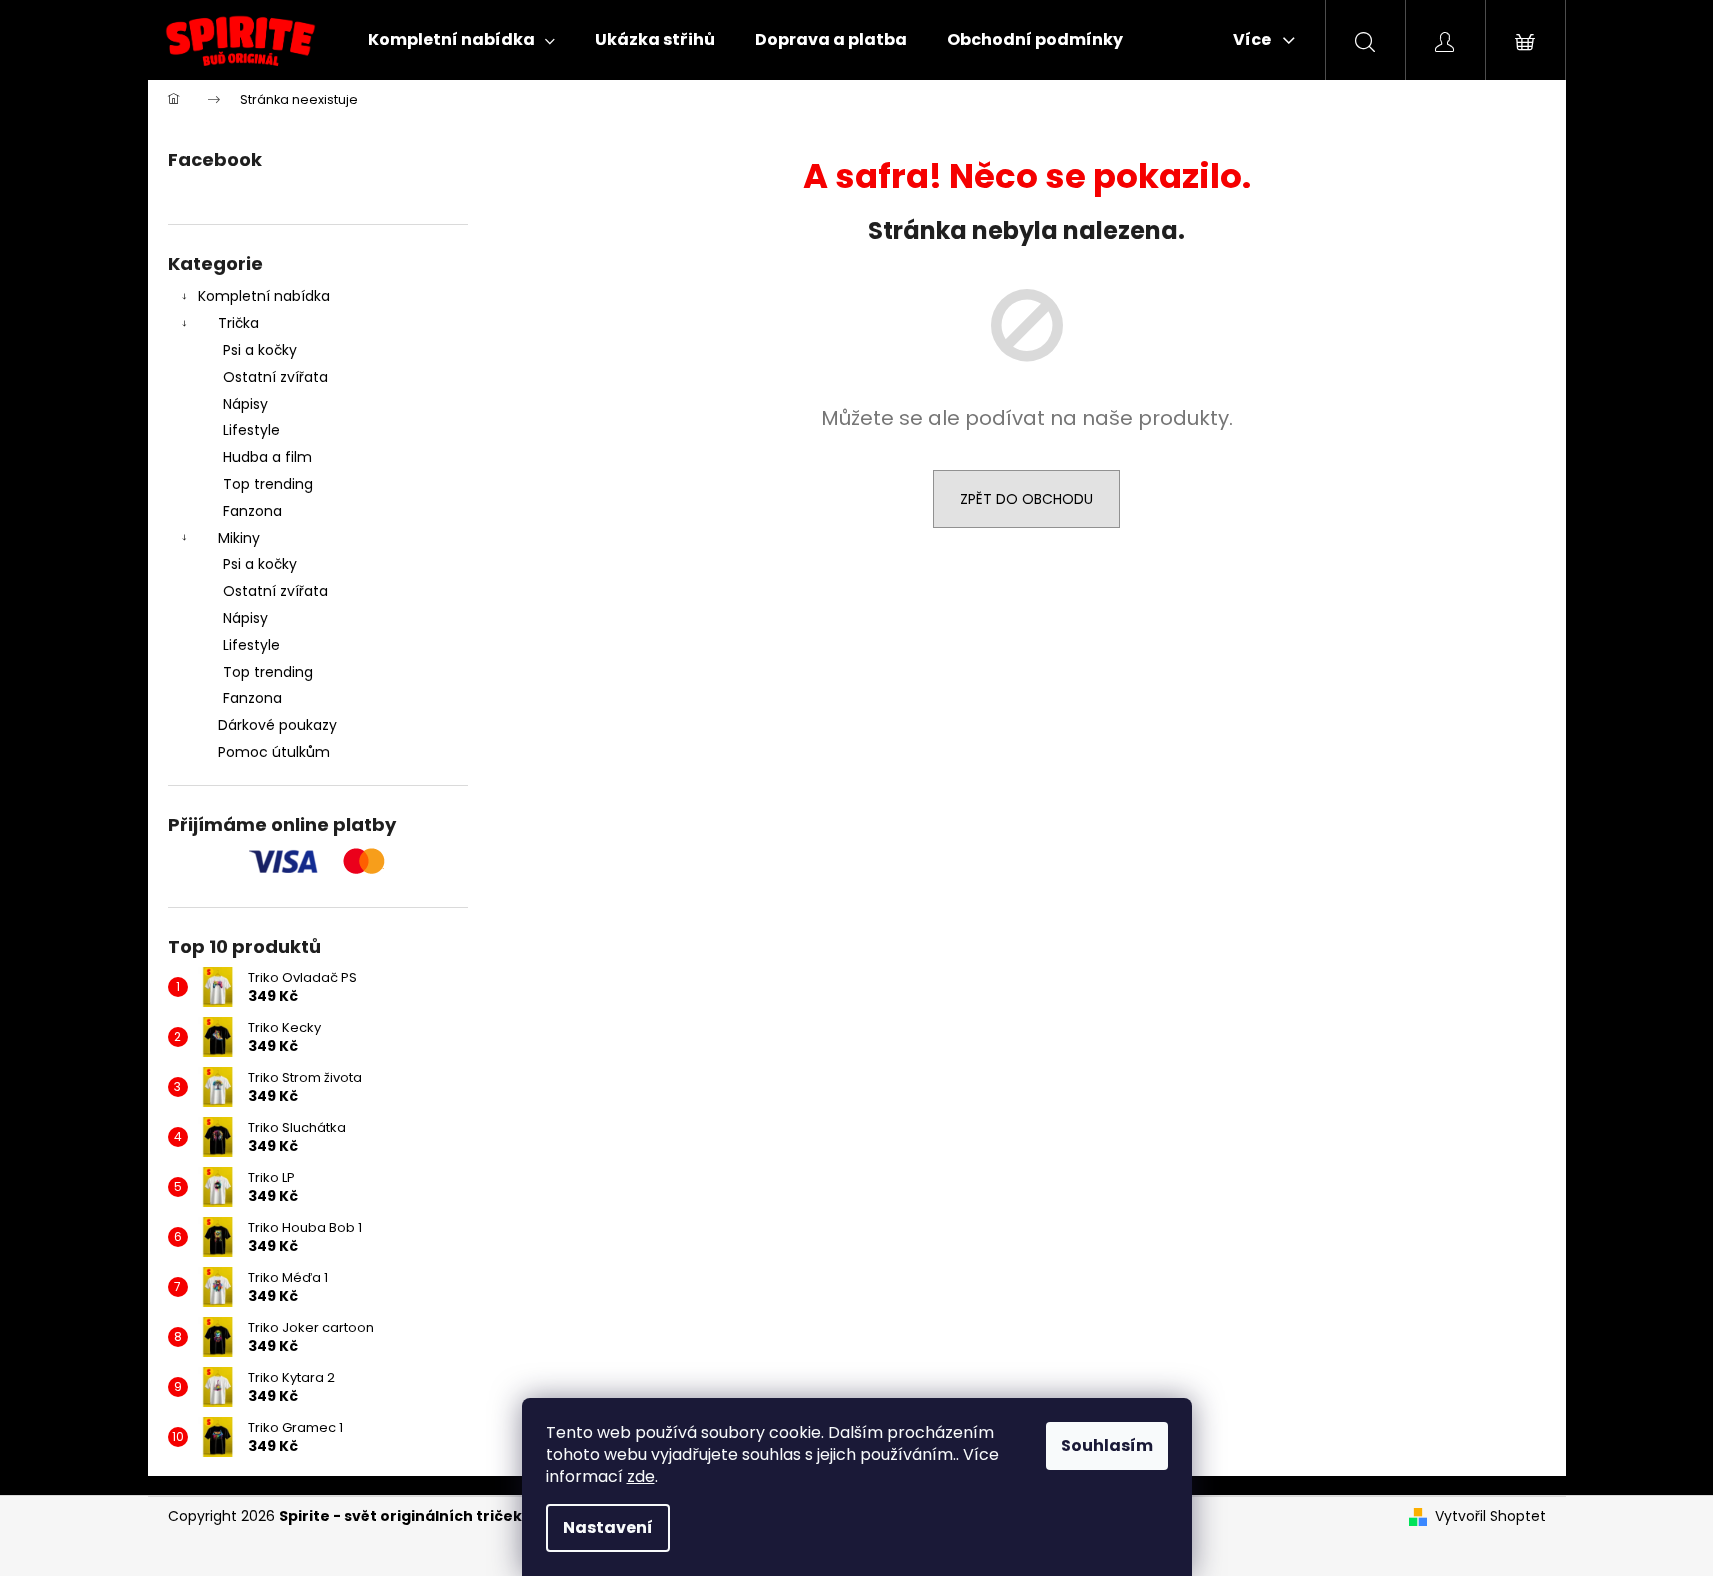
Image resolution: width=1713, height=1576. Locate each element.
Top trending (268, 484)
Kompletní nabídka (264, 296)
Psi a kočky (260, 350)
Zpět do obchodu (1026, 499)
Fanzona (252, 511)
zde (641, 1476)
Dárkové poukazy (277, 725)
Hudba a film (267, 457)
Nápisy (245, 404)
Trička (238, 323)
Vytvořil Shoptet (1490, 1516)
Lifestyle (251, 430)
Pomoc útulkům (274, 752)
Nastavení (608, 1527)
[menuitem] (461, 40)
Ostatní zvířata (275, 377)
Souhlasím (1107, 1445)
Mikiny (239, 538)
